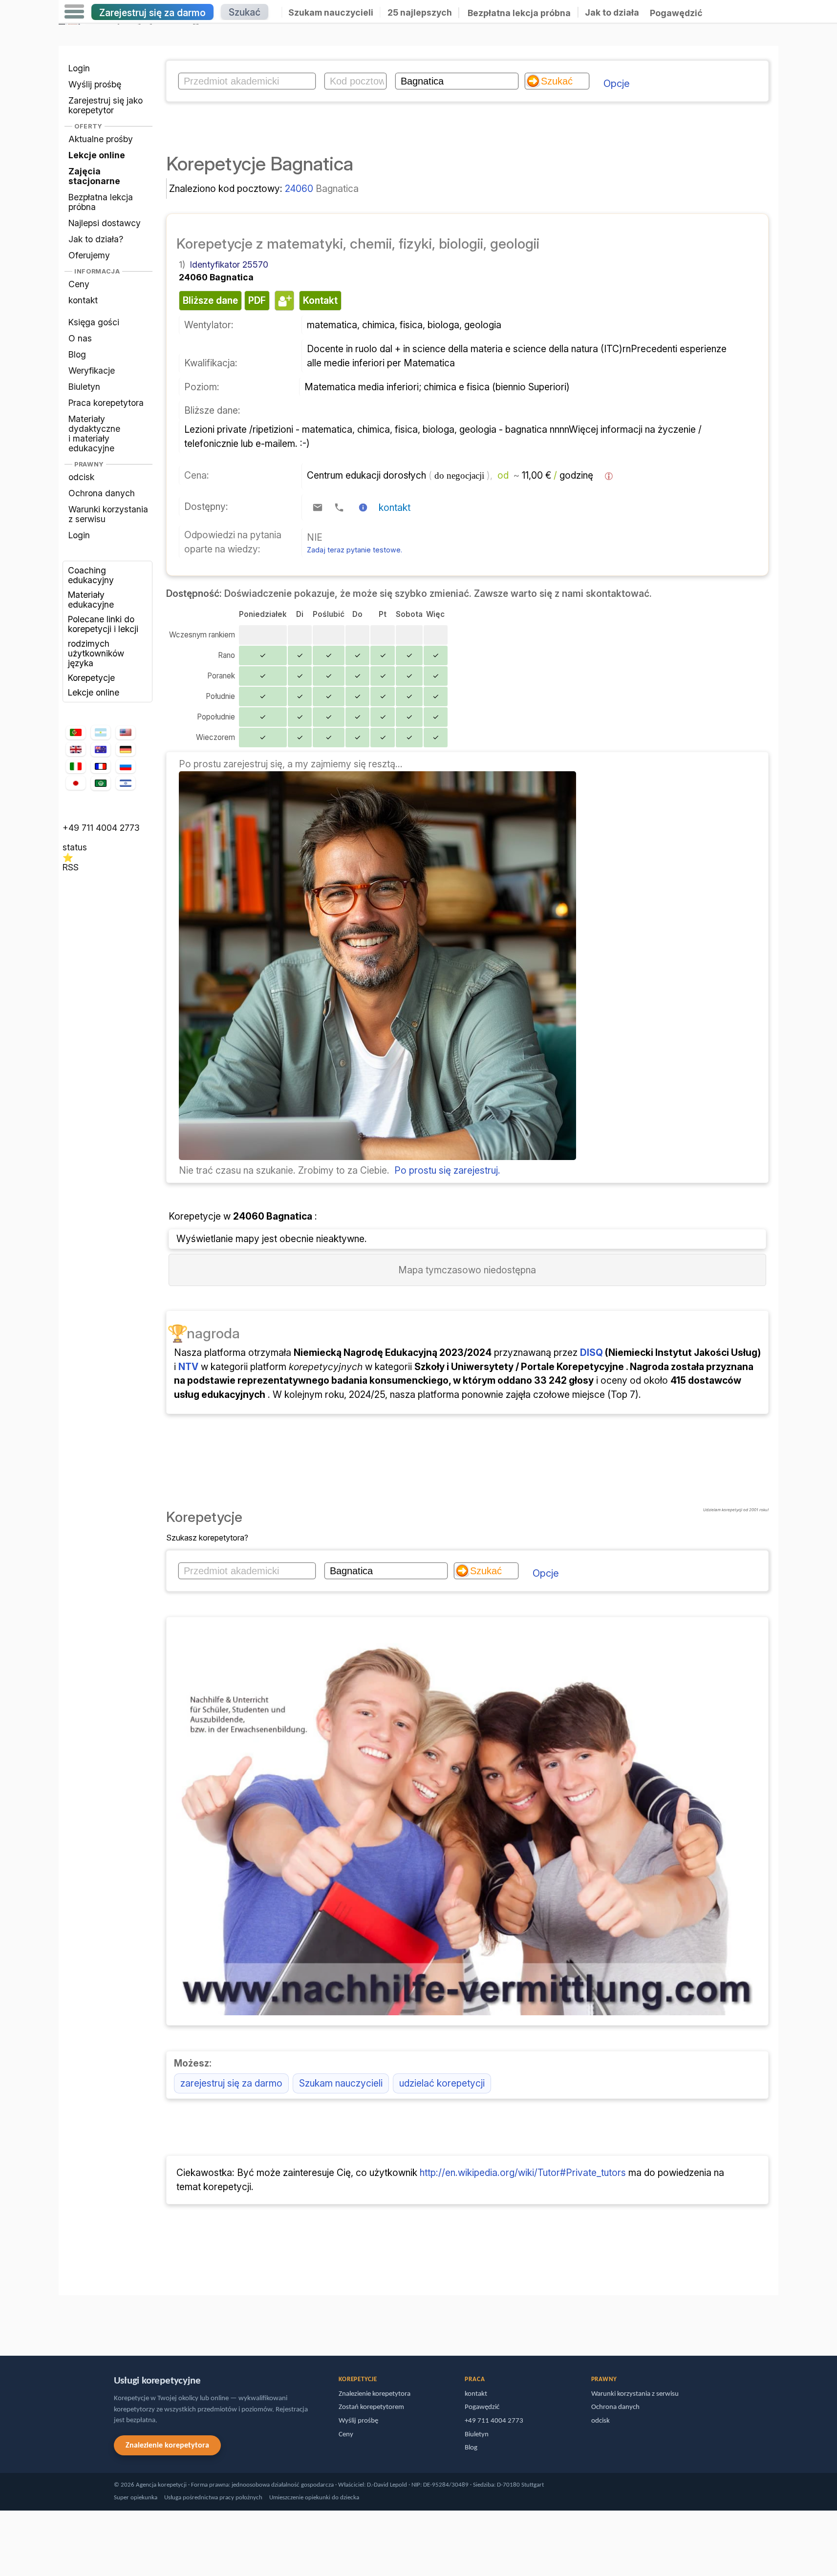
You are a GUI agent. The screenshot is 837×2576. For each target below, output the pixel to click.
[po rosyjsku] (126, 767)
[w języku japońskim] (76, 783)
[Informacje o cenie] (609, 476)
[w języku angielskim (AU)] (101, 750)
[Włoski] (76, 767)
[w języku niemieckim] (126, 749)
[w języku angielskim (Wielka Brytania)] (76, 749)
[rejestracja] (377, 1157)
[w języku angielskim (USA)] (126, 733)
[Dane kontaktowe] (363, 507)
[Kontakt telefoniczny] (339, 507)
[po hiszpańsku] (101, 733)
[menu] (74, 12)
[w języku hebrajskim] (126, 783)
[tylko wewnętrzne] (61, 2321)
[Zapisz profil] (283, 300)
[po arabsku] (101, 783)
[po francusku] (101, 766)
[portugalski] (76, 733)
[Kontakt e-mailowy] (318, 507)
